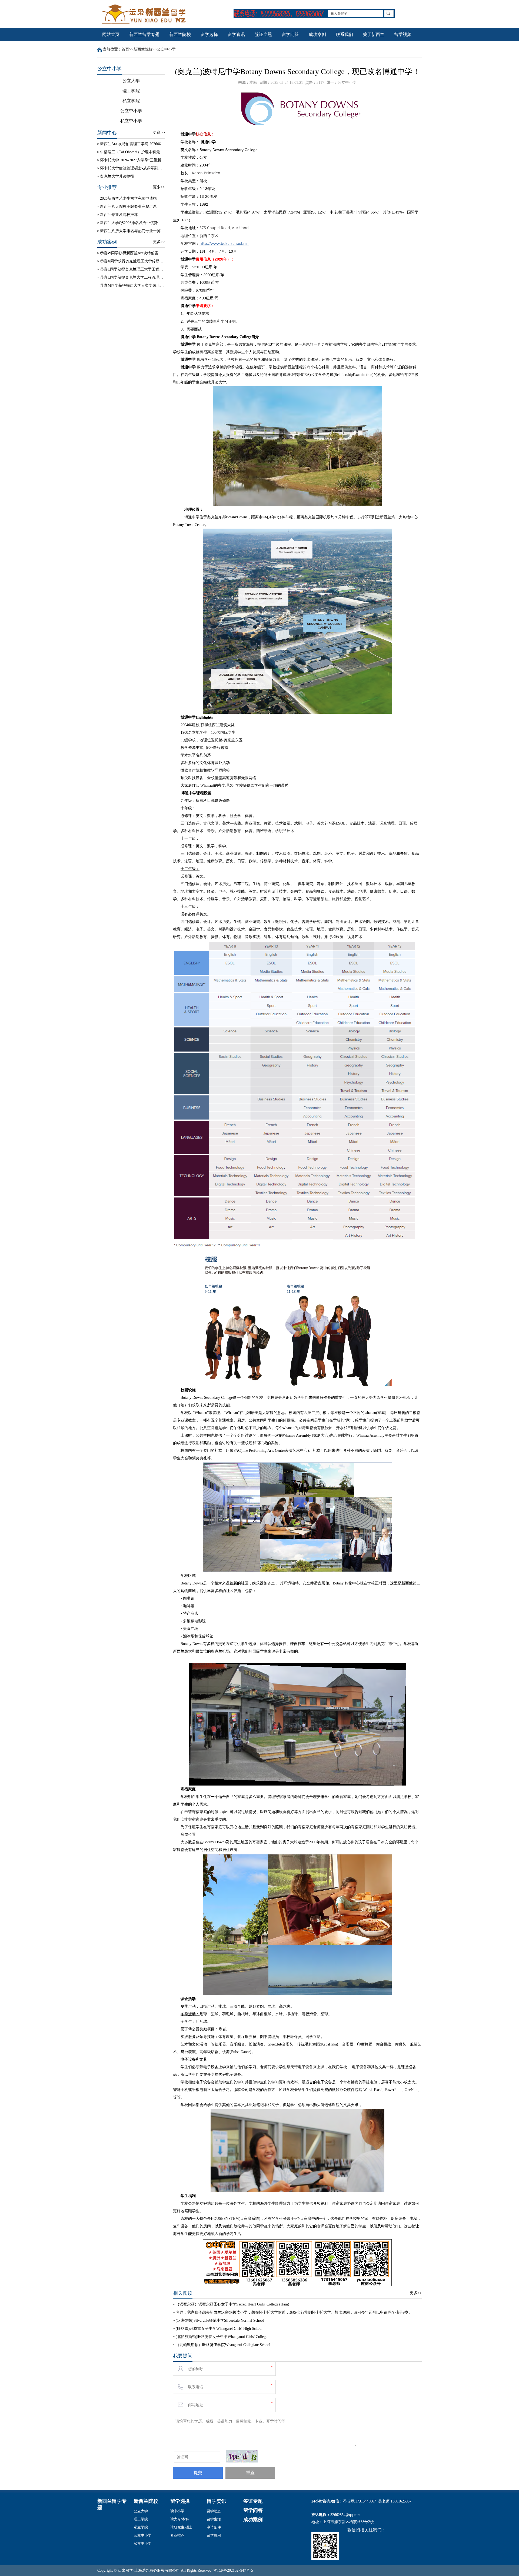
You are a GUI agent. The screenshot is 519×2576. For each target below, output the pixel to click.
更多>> (159, 133)
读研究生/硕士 (181, 2527)
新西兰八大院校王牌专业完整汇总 (128, 207)
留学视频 (403, 34)
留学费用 (214, 2535)
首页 (125, 49)
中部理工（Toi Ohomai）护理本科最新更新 (132, 152)
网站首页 (111, 34)
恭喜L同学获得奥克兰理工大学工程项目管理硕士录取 (132, 269)
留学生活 (214, 2519)
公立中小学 (166, 49)
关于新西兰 (374, 34)
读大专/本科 (180, 2519)
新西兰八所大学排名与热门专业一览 (130, 231)
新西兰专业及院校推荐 (119, 215)
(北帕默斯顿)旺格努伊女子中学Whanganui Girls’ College (222, 2337)
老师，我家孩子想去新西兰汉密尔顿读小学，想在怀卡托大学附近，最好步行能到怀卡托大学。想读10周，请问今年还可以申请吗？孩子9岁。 (294, 2312)
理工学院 (131, 91)
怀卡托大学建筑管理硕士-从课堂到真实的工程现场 (132, 168)
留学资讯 (236, 34)
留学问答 (290, 34)
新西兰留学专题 (144, 34)
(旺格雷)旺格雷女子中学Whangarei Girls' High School (219, 2329)
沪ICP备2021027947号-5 (233, 2570)
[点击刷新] (242, 2456)
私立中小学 (131, 121)
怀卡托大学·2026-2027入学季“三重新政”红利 (132, 160)
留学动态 (214, 2511)
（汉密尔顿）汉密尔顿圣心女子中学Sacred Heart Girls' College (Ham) (232, 2304)
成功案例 (317, 34)
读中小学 (177, 2511)
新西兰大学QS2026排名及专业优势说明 (132, 223)
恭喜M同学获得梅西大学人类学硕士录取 (132, 286)
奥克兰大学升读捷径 (117, 176)
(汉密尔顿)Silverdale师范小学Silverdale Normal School (220, 2320)
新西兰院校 (180, 34)
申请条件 (214, 2527)
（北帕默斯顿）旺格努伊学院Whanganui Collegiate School (223, 2345)
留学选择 (209, 34)
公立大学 (131, 81)
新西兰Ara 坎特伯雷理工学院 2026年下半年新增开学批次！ (132, 144)
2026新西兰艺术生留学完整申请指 (128, 198)
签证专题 (263, 34)
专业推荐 (177, 2535)
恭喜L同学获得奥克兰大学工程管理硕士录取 (132, 277)
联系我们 (344, 34)
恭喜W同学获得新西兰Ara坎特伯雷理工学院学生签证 (132, 253)
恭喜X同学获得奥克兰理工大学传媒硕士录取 (132, 261)
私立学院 (131, 101)
